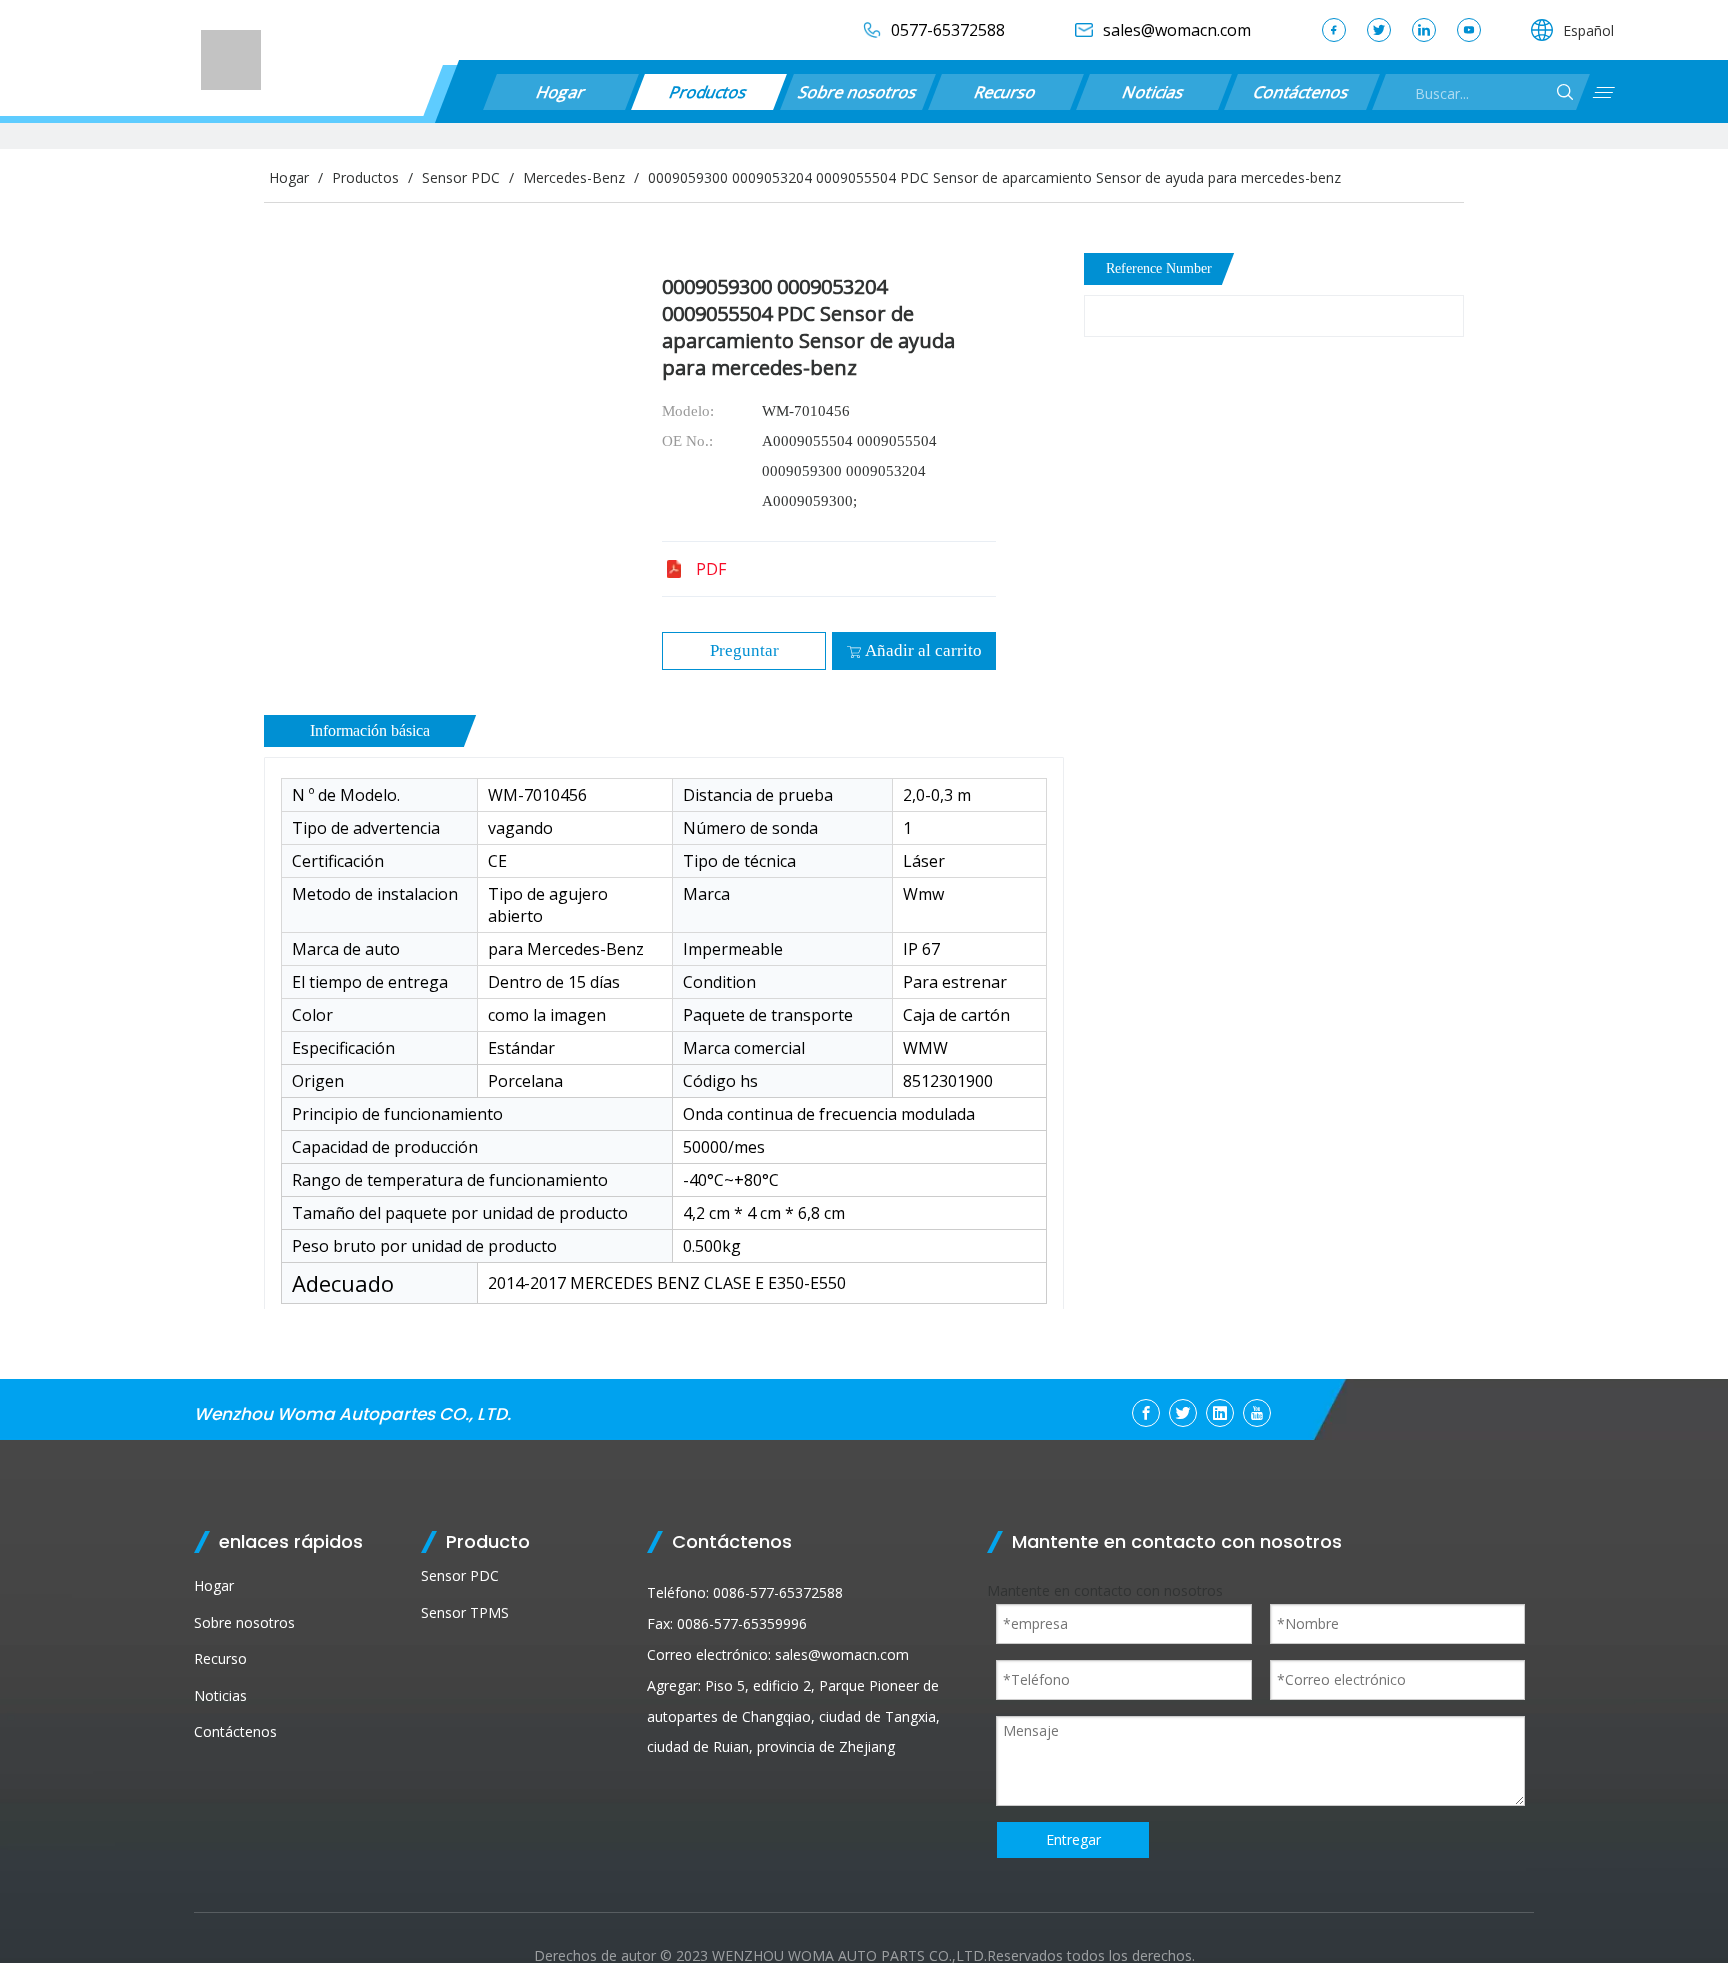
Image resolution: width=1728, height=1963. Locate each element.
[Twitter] (1379, 30)
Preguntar (744, 650)
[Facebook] (1334, 30)
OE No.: (687, 441)
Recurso (1005, 92)
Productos (709, 92)
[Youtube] (1469, 30)
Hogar (561, 92)
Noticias (1153, 92)
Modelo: (688, 411)
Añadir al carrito (923, 650)
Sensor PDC (460, 1575)
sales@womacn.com (842, 1654)
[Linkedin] (1424, 30)
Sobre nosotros (857, 92)
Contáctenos (1301, 92)
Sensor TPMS (465, 1612)
